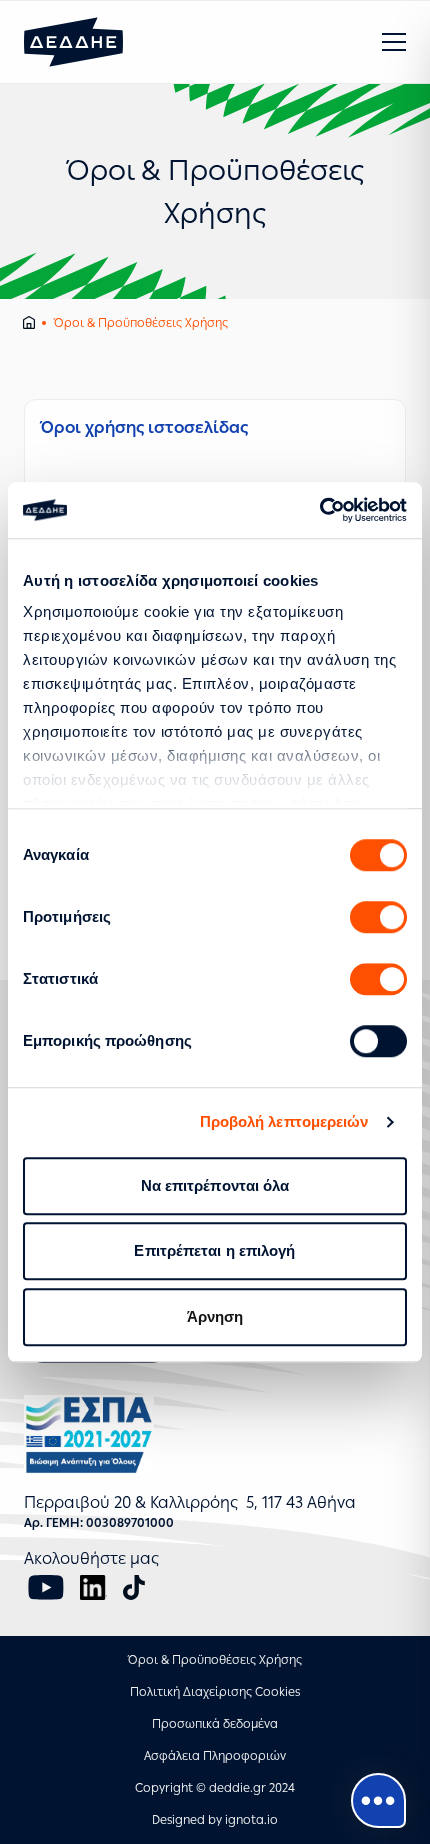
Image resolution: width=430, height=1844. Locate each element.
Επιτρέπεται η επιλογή (214, 1250)
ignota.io (251, 1820)
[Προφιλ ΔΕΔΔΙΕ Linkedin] (93, 1587)
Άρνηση (215, 1316)
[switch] (378, 917)
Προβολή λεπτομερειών (284, 1121)
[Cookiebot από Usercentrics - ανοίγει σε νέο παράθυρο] (319, 510)
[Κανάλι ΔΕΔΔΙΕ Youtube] (46, 1587)
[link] (215, 479)
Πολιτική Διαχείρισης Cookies (215, 1692)
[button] (394, 42)
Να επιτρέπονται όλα (215, 1185)
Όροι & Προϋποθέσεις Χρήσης (215, 1660)
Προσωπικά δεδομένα (215, 1724)
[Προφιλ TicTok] (134, 1587)
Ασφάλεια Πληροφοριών (215, 1756)
